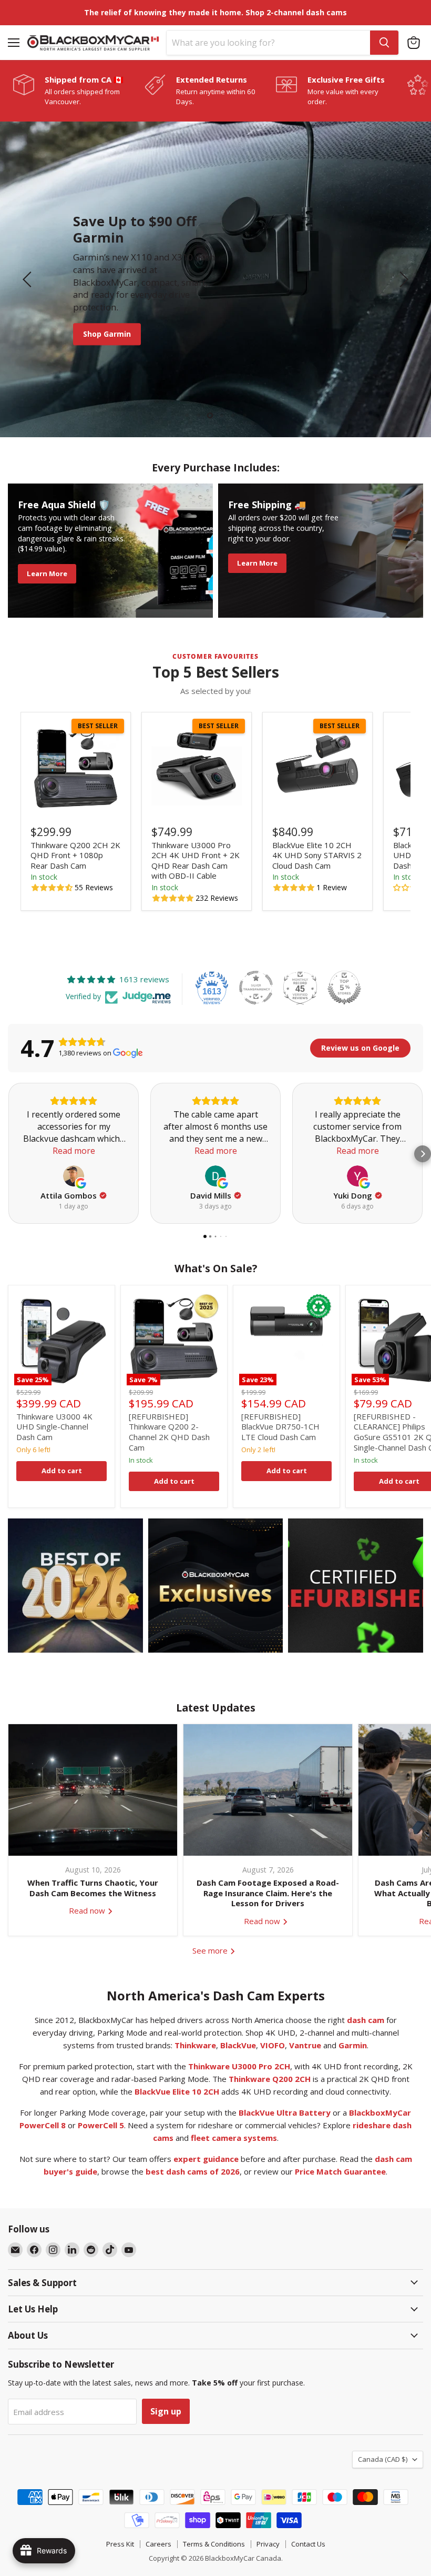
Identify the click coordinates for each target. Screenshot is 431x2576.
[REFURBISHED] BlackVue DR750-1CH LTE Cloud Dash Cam (280, 1427)
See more (211, 1950)
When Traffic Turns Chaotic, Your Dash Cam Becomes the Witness (93, 1888)
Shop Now (121, 328)
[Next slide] (402, 279)
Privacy (268, 2544)
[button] (53, 888)
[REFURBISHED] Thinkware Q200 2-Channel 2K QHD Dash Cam (169, 1432)
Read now (88, 1910)
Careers (158, 2544)
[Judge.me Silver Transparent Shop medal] (256, 988)
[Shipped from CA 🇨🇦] (79, 90)
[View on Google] (74, 1176)
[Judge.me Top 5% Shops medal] (344, 988)
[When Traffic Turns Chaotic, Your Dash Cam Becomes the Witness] (93, 1790)
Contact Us (308, 2544)
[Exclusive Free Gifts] (342, 90)
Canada (383, 2459)
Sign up (166, 2411)
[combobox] (268, 43)
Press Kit (120, 2544)
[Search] (384, 43)
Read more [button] (74, 1151)
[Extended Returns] (210, 90)
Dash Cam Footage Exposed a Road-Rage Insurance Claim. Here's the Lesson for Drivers (268, 1893)
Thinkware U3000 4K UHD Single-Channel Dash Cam (54, 1427)
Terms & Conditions (214, 2544)
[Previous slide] (29, 279)
